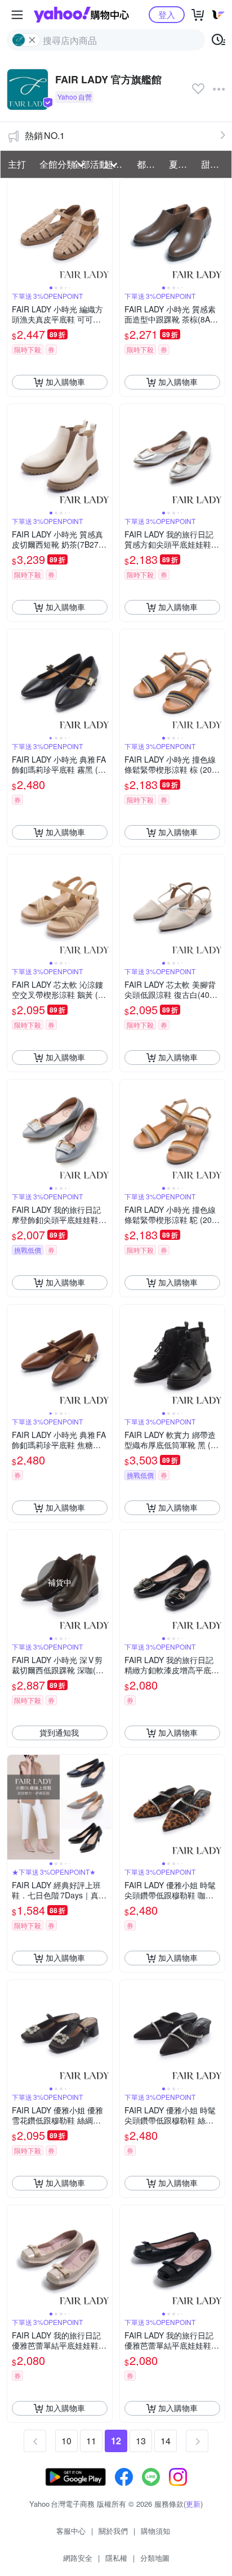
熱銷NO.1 (45, 135)
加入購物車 (65, 382)
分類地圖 (155, 2558)
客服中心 (71, 2531)
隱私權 (116, 2558)
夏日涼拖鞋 (182, 164)
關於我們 (113, 2531)
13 (141, 2441)
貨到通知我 (59, 1732)
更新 (193, 2504)
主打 (17, 164)
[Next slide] (105, 231)
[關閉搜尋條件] (32, 40)
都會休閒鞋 (150, 164)
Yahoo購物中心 (81, 15)
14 (166, 2441)
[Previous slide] (15, 231)
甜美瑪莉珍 (214, 164)
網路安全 (78, 2558)
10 (66, 2441)
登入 (167, 14)
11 (91, 2441)
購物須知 (155, 2531)
